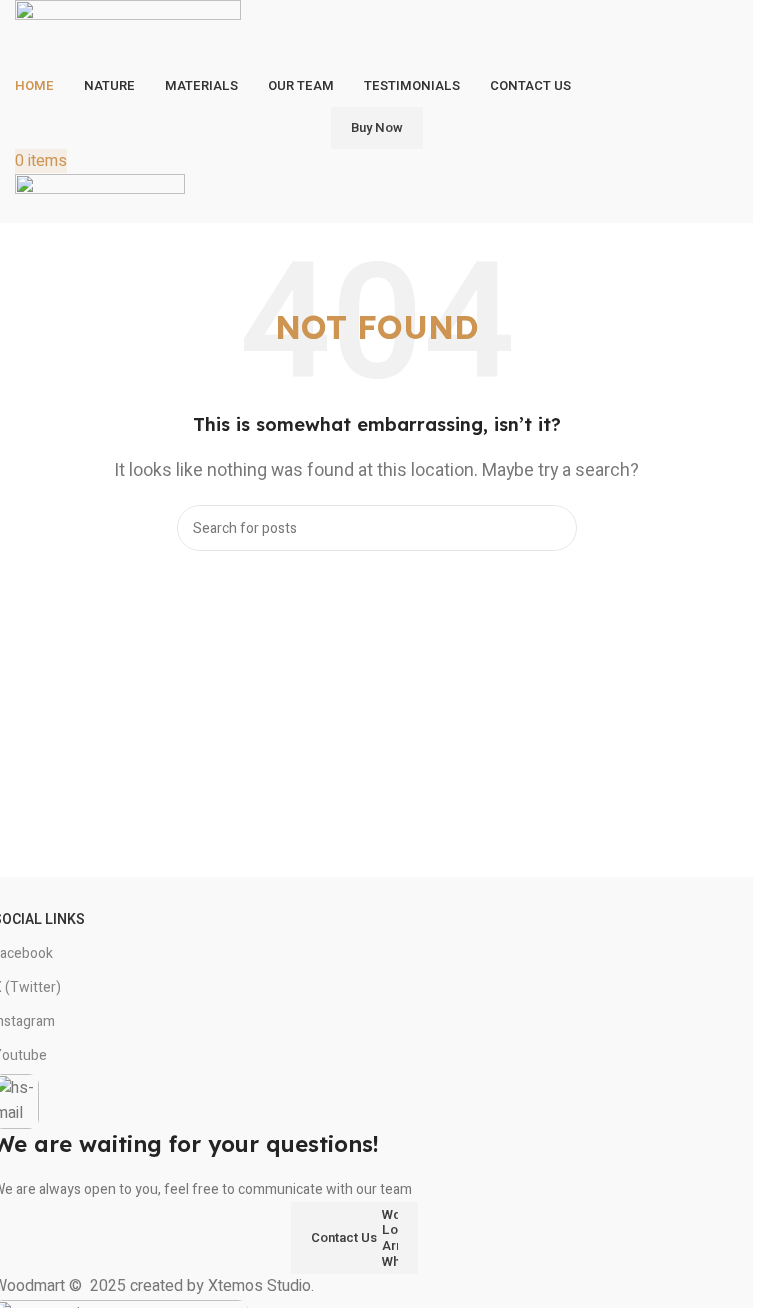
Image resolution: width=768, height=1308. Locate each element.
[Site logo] (128, 32)
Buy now (377, 127)
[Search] (554, 528)
